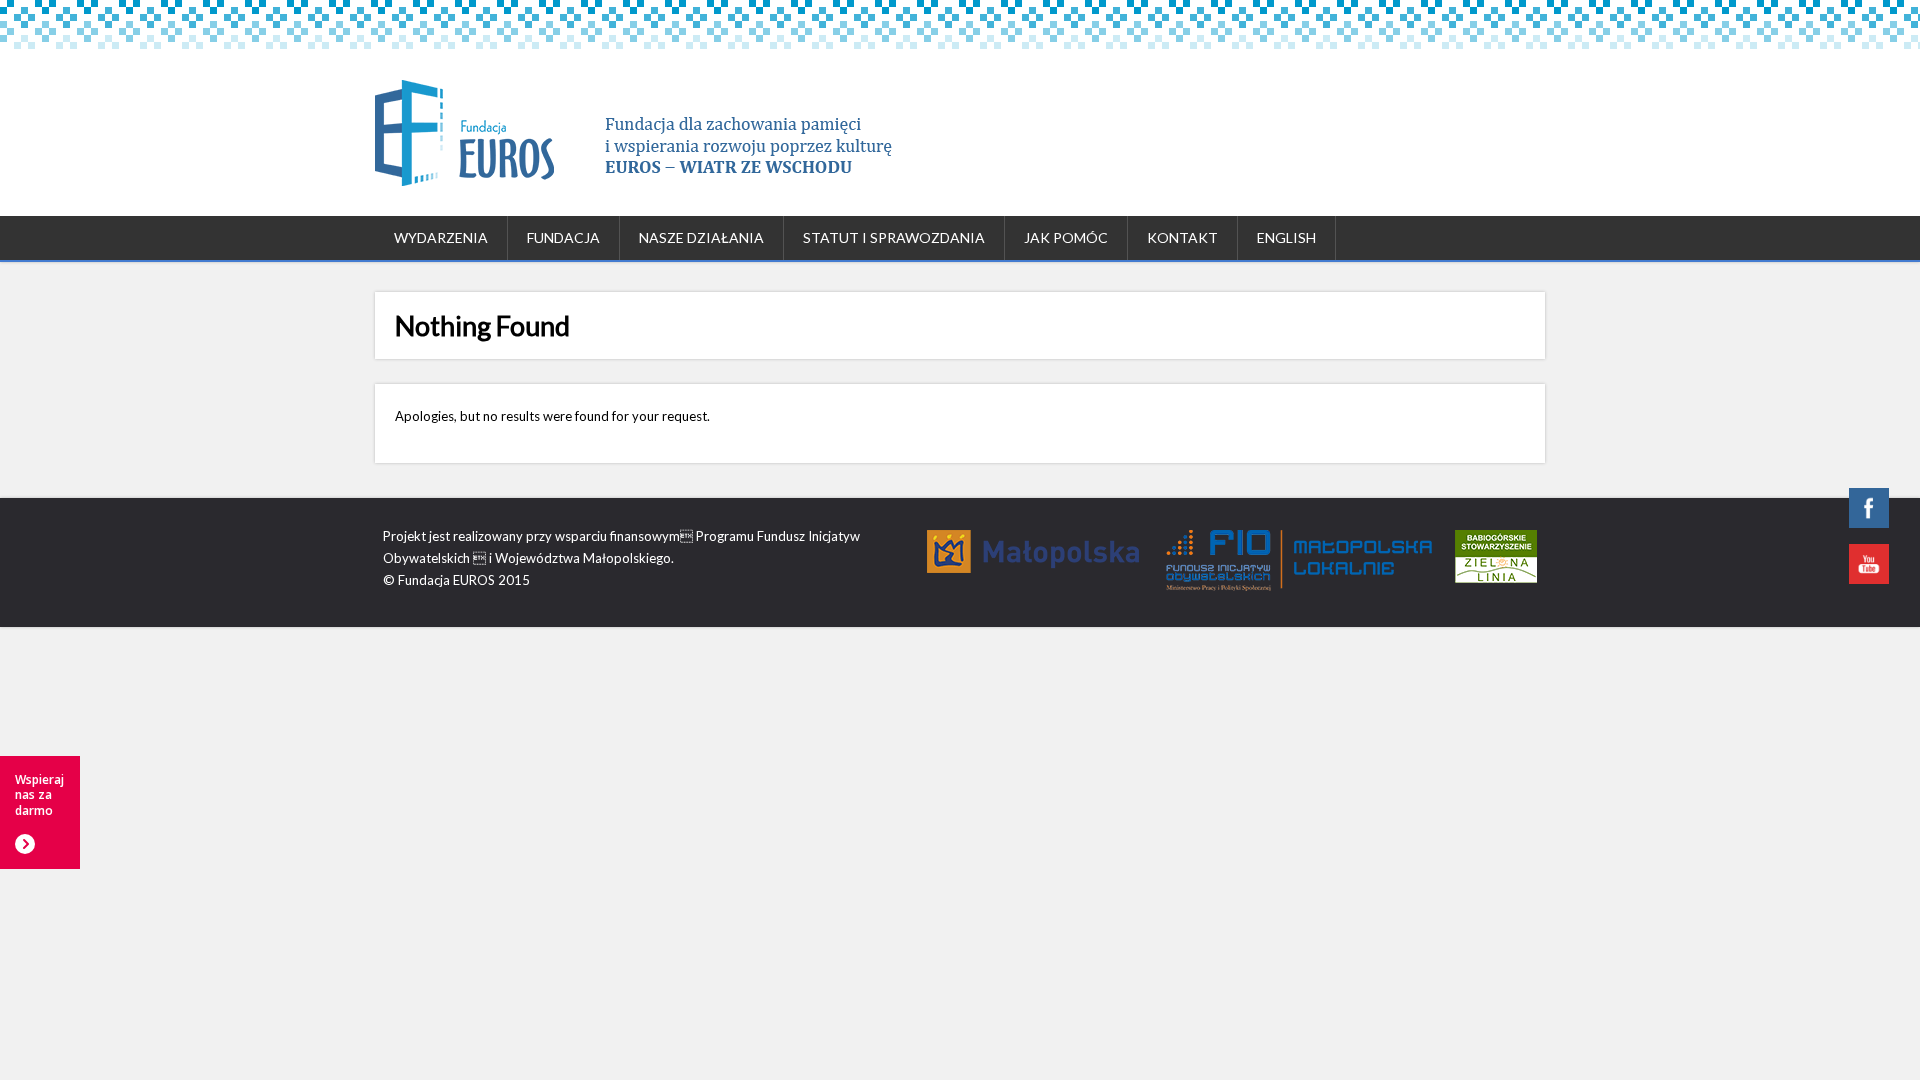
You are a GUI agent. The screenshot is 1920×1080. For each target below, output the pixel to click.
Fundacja (563, 237)
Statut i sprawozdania (894, 237)
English (1286, 237)
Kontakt (1182, 237)
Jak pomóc (1066, 237)
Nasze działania (701, 237)
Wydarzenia (441, 237)
